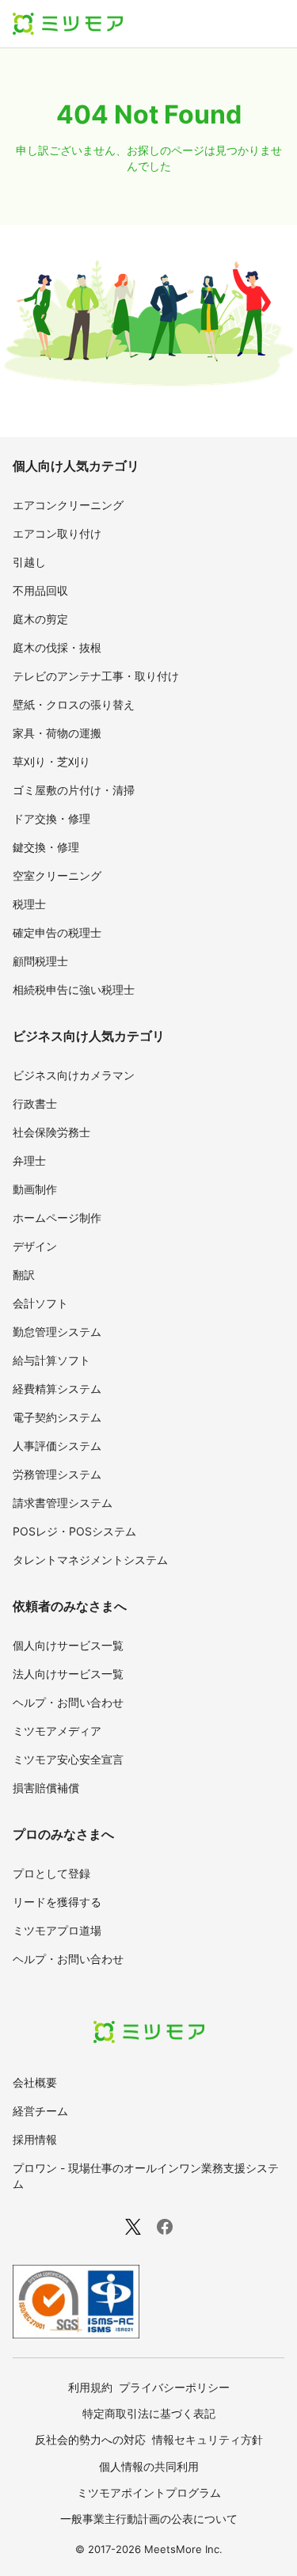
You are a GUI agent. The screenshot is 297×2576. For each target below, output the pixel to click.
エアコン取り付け (57, 533)
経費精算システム (57, 1389)
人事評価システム (57, 1446)
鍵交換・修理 (46, 847)
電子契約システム (57, 1417)
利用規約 (90, 2387)
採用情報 (35, 2139)
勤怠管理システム (57, 1332)
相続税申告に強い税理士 (74, 989)
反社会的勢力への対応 (90, 2439)
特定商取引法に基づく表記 (149, 2413)
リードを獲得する (57, 1902)
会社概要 (35, 2082)
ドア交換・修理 (51, 818)
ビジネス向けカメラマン (74, 1075)
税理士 (29, 904)
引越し (29, 562)
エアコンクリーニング (68, 505)
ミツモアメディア (57, 1731)
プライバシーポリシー (174, 2387)
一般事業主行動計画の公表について (149, 2519)
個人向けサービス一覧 (68, 1645)
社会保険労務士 (51, 1132)
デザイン (35, 1246)
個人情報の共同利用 (149, 2466)
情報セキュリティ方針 (208, 2439)
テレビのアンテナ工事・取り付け (96, 676)
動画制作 (35, 1189)
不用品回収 (40, 590)
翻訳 (24, 1275)
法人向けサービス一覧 (68, 1674)
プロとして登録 (51, 1873)
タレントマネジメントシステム (90, 1560)
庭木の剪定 (40, 619)
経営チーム (40, 2111)
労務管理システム (57, 1474)
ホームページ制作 (57, 1218)
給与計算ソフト (51, 1360)
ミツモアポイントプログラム (149, 2492)
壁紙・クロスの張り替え (74, 704)
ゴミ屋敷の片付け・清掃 (74, 790)
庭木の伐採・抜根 (57, 647)
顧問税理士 (40, 961)
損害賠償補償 (46, 1788)
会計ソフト (40, 1303)
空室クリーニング (57, 875)
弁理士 (29, 1161)
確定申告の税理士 (57, 932)
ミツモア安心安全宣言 (68, 1759)
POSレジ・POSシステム (74, 1531)
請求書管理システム (63, 1503)
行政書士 (35, 1103)
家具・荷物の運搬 (57, 733)
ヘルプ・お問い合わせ (68, 1702)
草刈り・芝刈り (51, 761)
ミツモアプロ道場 (57, 1930)
